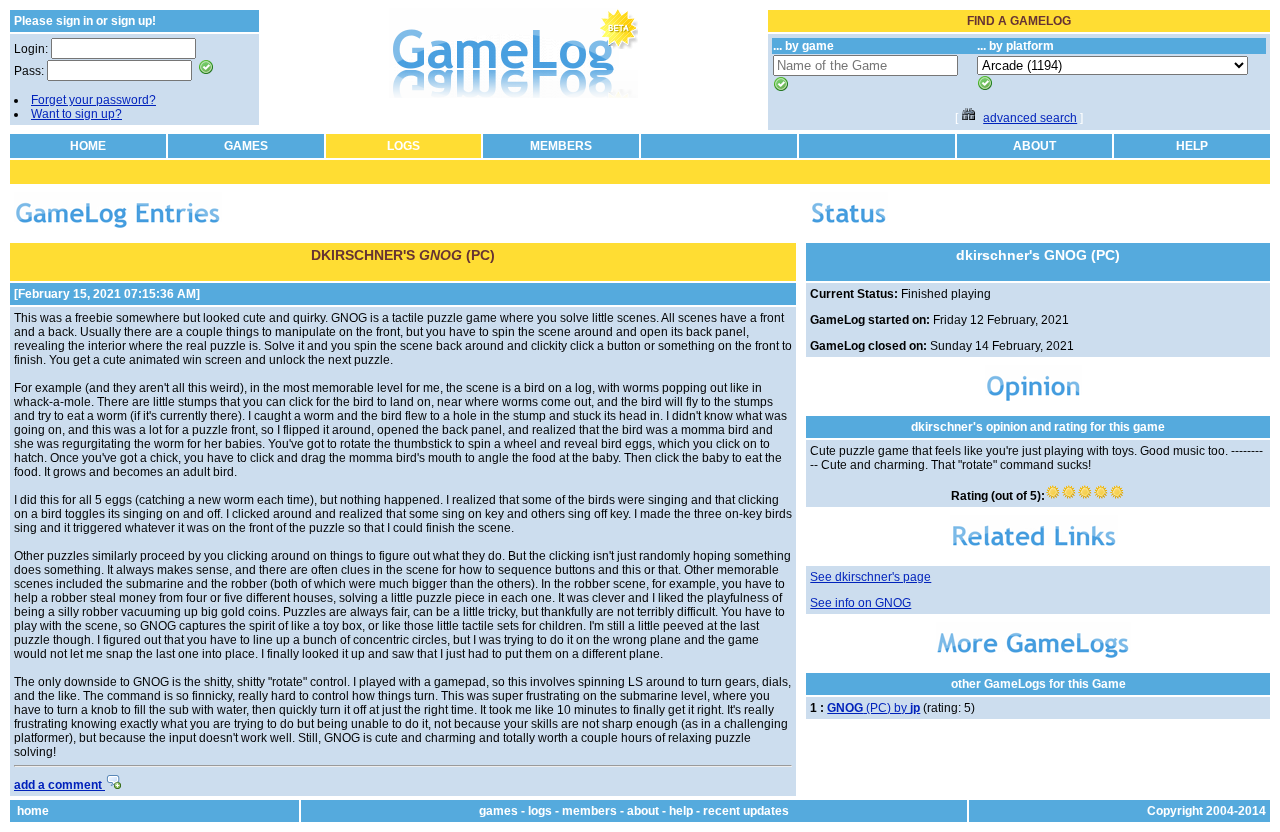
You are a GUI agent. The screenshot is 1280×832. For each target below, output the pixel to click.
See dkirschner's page (870, 577)
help (681, 811)
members (589, 811)
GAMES (246, 146)
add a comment (59, 785)
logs (540, 811)
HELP (1192, 146)
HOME (88, 146)
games (498, 811)
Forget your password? (93, 100)
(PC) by (873, 708)
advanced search (1030, 118)
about (643, 811)
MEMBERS (561, 146)
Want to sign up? (76, 114)
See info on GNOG (860, 603)
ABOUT (1034, 146)
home (33, 811)
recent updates (746, 811)
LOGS (403, 146)
